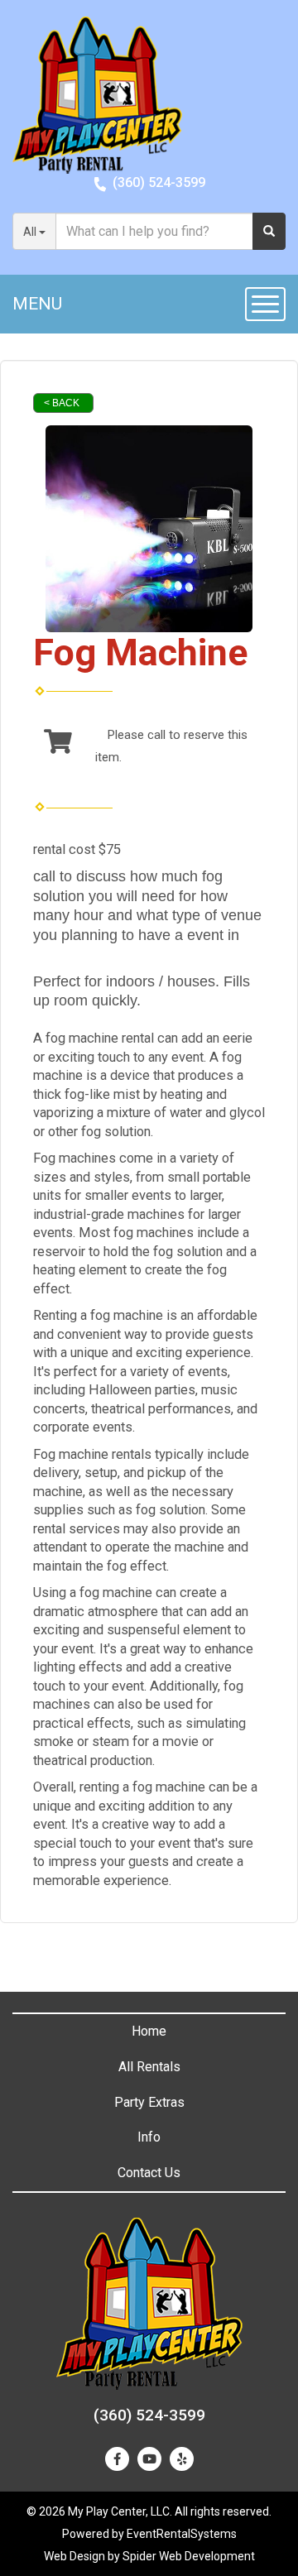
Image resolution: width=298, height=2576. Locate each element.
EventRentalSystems (182, 2534)
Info (149, 2137)
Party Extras (149, 2102)
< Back (62, 403)
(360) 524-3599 (159, 182)
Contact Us (149, 2173)
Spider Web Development (189, 2556)
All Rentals (149, 2067)
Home (149, 2031)
